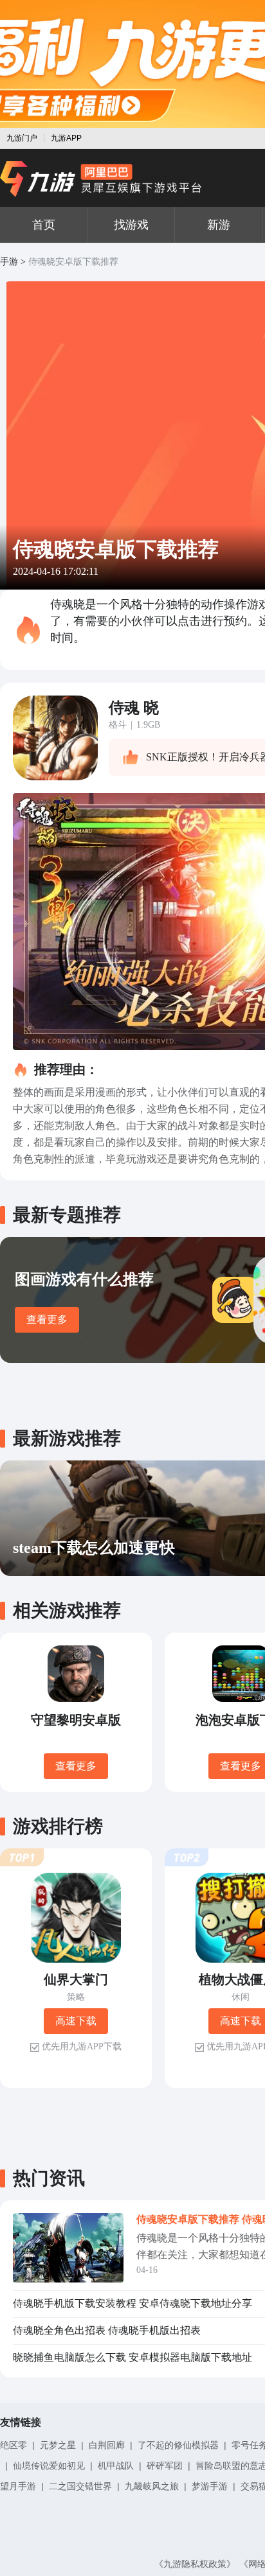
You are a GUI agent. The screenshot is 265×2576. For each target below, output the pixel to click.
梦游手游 (210, 2486)
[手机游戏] (101, 179)
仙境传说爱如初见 (49, 2466)
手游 (9, 262)
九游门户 (22, 138)
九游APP (66, 138)
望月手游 (18, 2486)
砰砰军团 (165, 2466)
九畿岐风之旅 (152, 2486)
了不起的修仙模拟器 (178, 2445)
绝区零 (14, 2445)
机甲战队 (116, 2466)
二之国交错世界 (80, 2486)
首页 (44, 225)
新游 (219, 225)
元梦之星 (58, 2445)
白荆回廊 (107, 2445)
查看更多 (47, 1319)
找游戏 (131, 225)
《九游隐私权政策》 (195, 2564)
